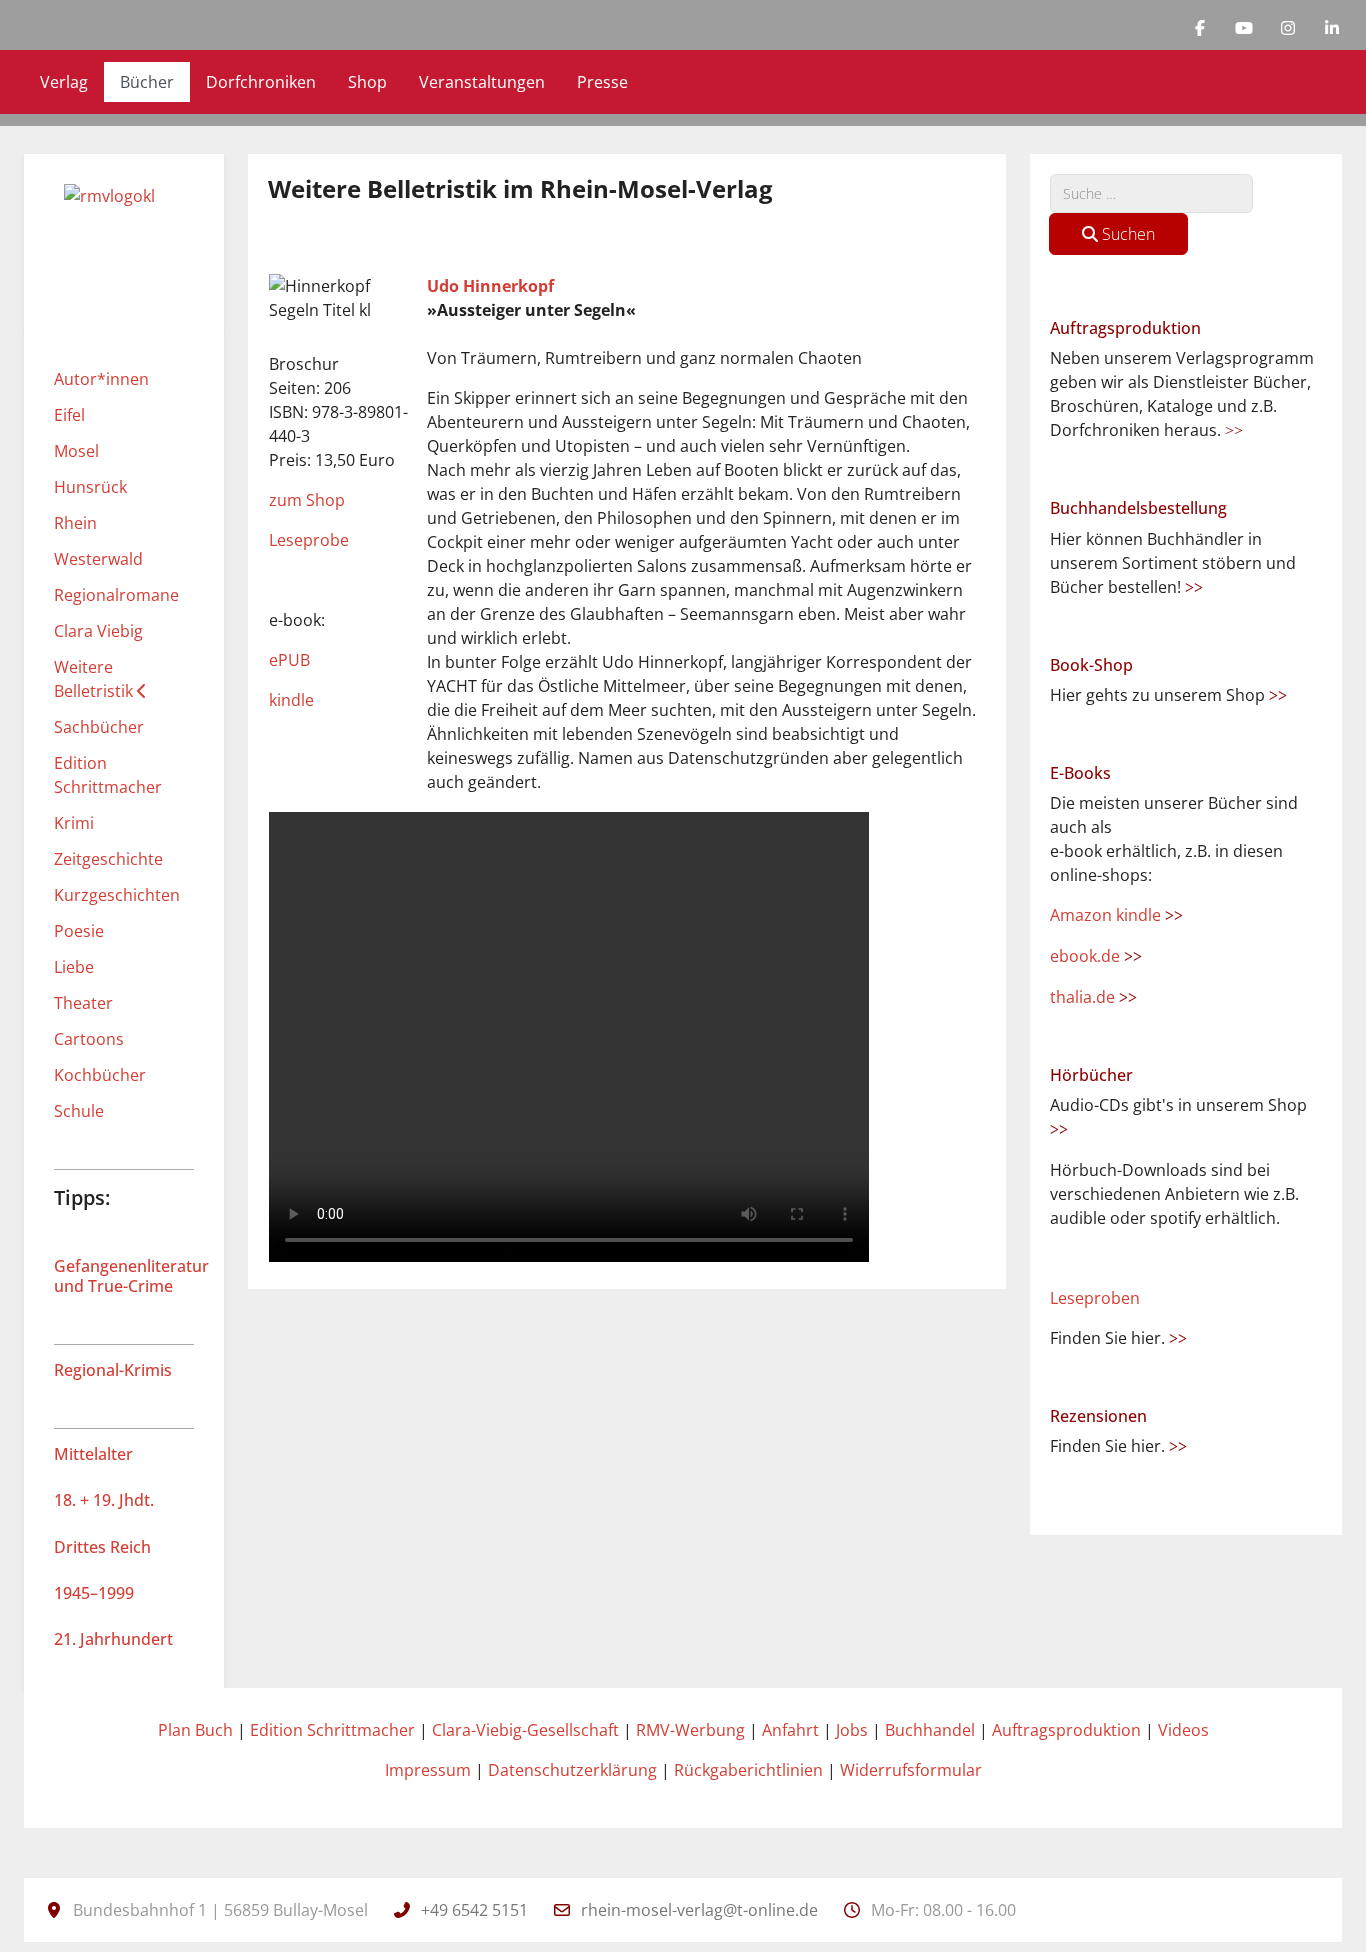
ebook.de (1096, 956)
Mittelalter (93, 1454)
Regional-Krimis (113, 1370)
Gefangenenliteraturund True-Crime (131, 1275)
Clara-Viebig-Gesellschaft (525, 1730)
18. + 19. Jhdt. (104, 1500)
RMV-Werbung (690, 1730)
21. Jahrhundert (113, 1639)
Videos (1183, 1730)
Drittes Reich (102, 1547)
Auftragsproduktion (1066, 1730)
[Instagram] (1288, 28)
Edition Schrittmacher (332, 1730)
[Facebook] (1200, 28)
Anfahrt (790, 1730)
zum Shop (307, 500)
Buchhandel (930, 1730)
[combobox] (1151, 193)
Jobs (852, 1730)
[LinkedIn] (1332, 28)
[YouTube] (1244, 28)
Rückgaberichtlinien (748, 1770)
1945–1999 (94, 1593)
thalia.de (1093, 997)
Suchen (1126, 234)
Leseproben (1095, 1298)
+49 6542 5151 (474, 1910)
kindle (291, 700)
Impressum (428, 1770)
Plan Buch (195, 1730)
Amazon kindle (1116, 915)
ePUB (289, 660)
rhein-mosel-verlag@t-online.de (699, 1910)
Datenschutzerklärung (572, 1770)
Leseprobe (309, 540)
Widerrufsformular (911, 1770)
